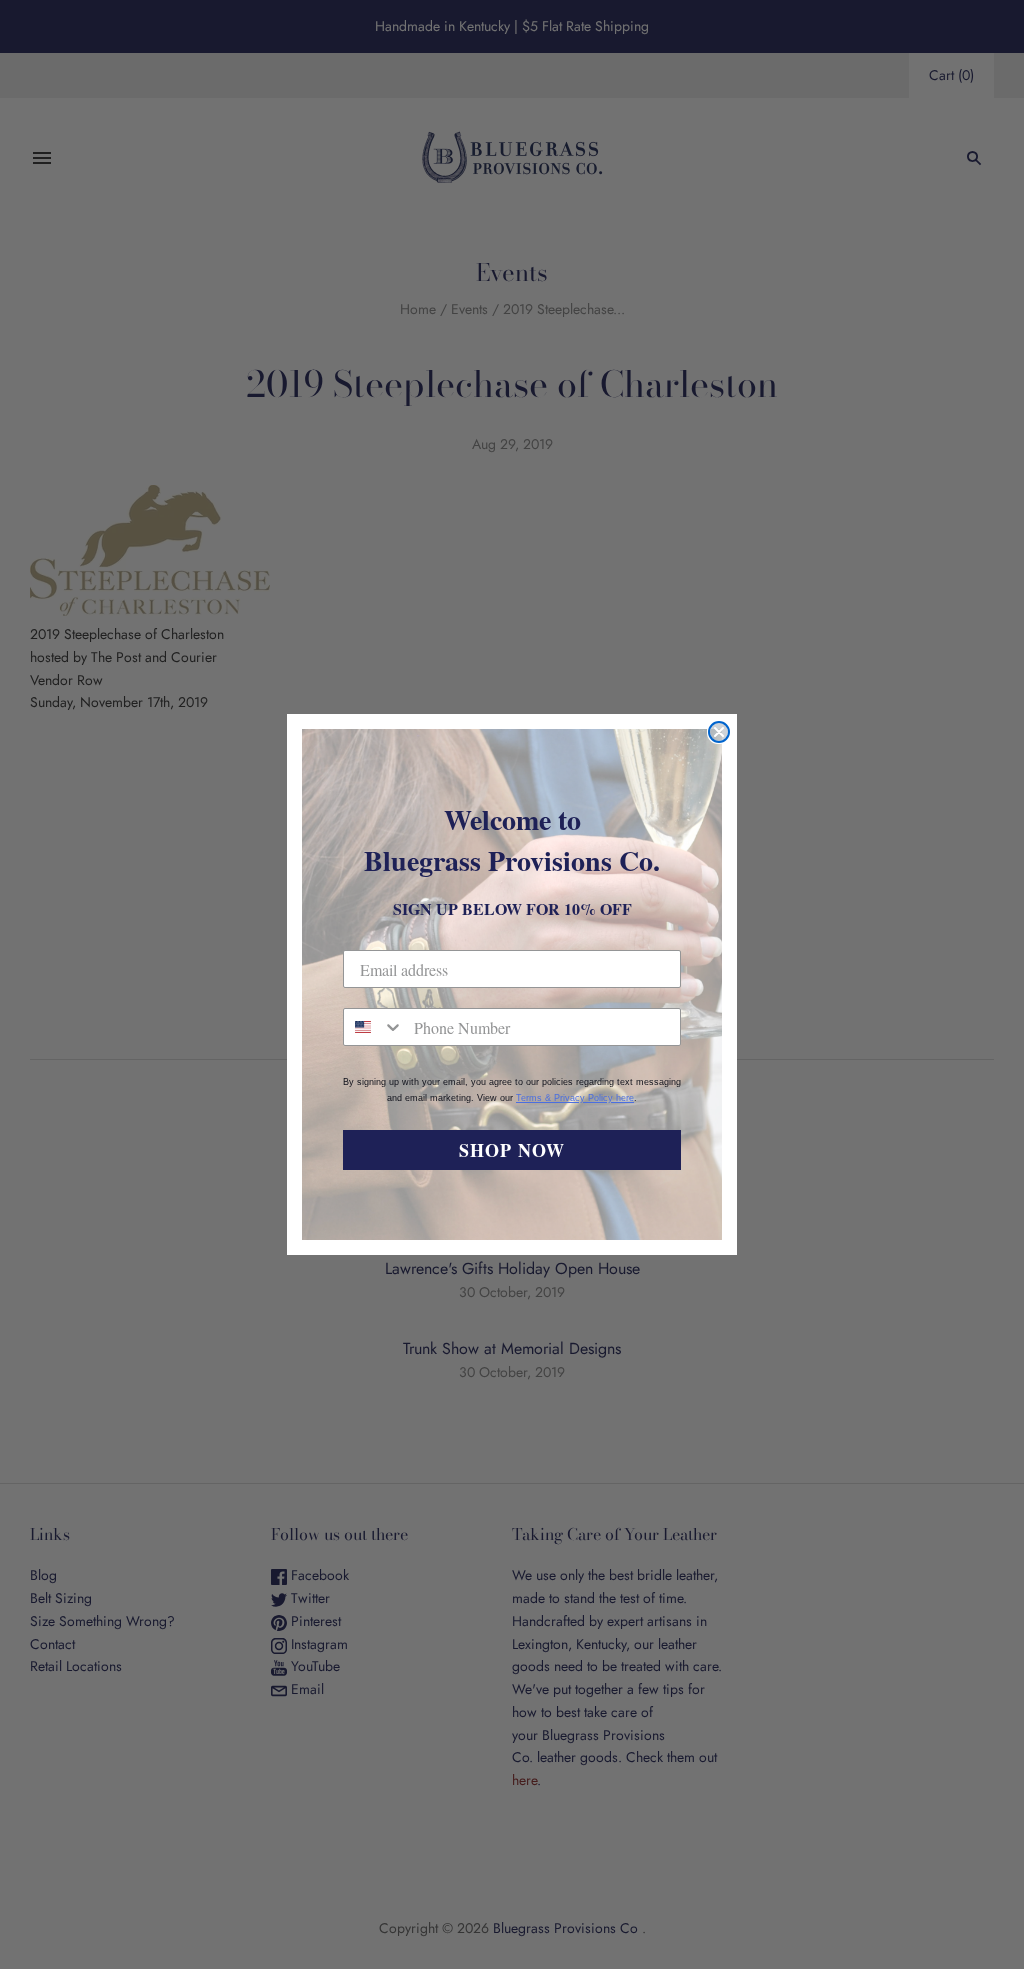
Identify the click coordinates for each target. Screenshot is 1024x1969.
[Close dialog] (719, 732)
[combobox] (374, 1027)
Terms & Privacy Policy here (575, 1098)
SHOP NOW (512, 1150)
